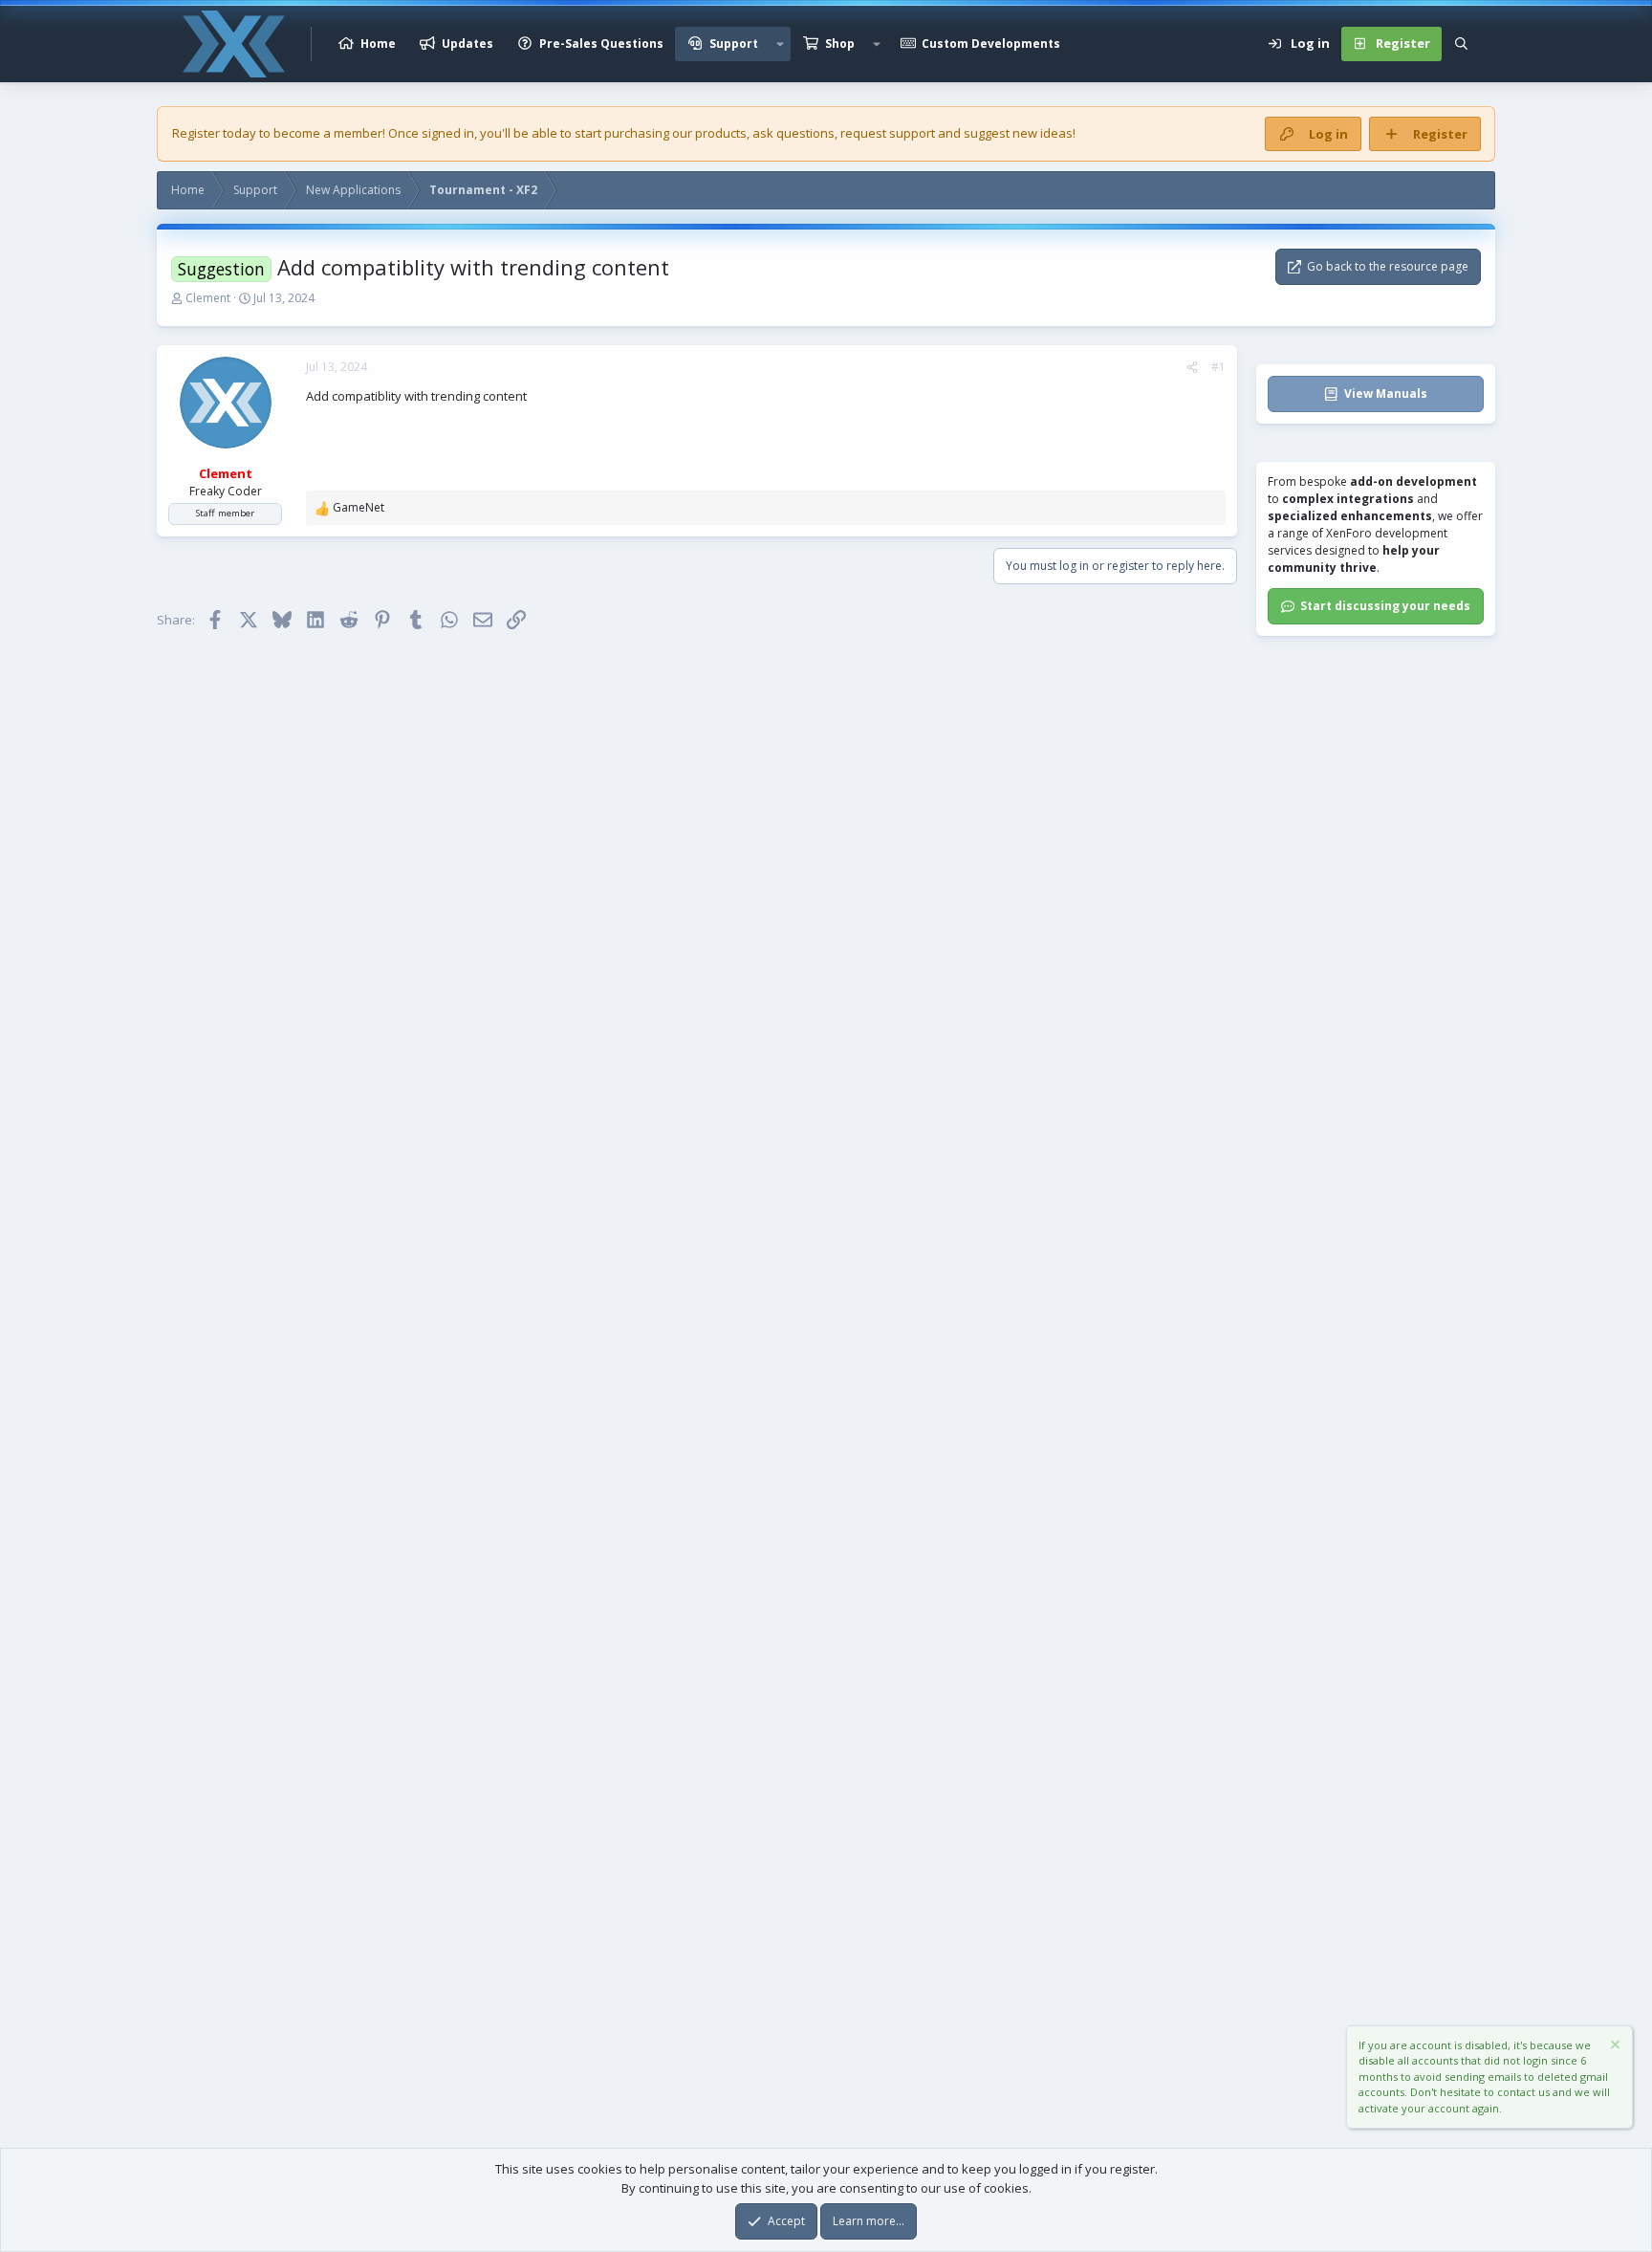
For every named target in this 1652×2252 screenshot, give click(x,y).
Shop (840, 44)
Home (378, 44)
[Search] (1461, 44)
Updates (467, 44)
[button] (780, 44)
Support (734, 44)
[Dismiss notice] (1614, 2047)
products (721, 133)
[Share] (1192, 367)
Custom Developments (991, 44)
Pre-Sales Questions (601, 44)
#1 (1218, 367)
